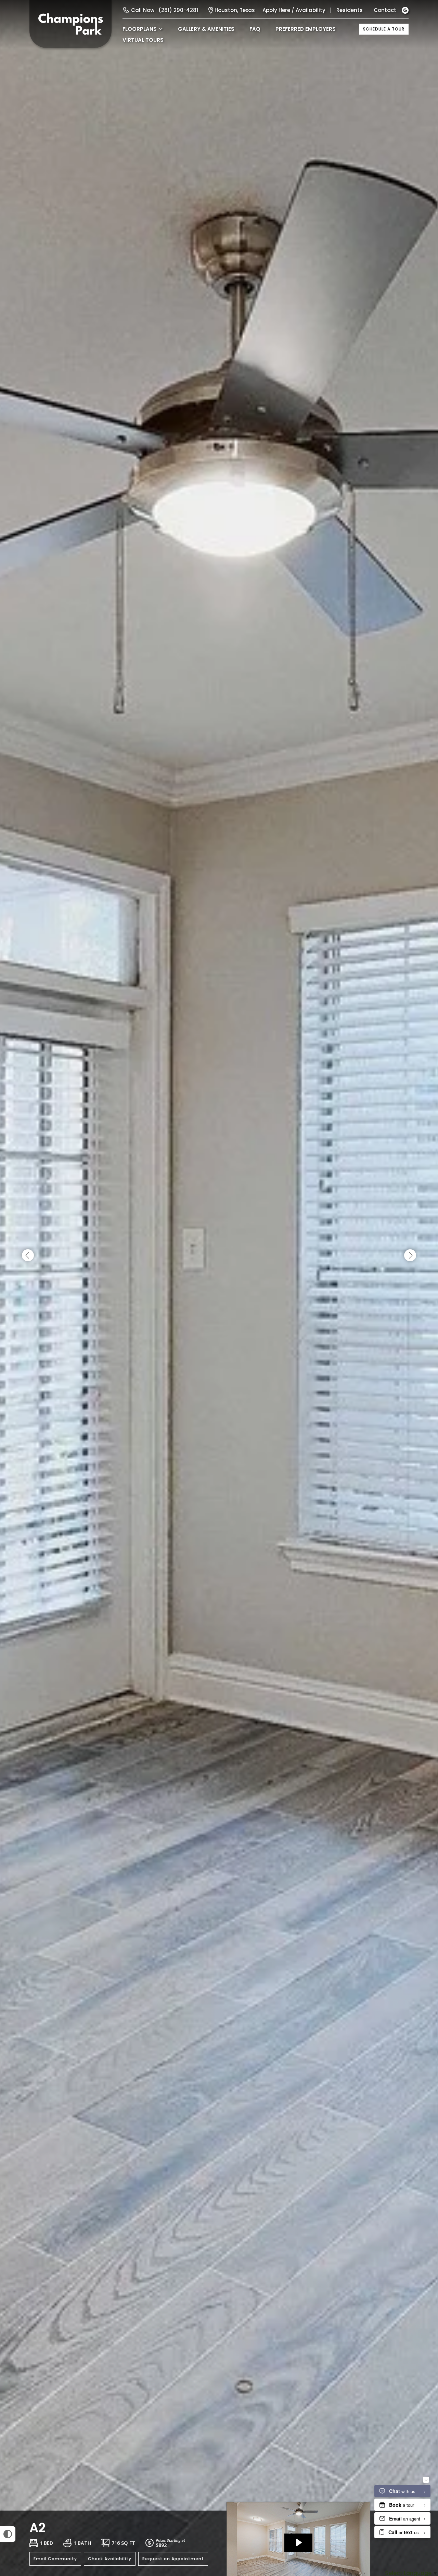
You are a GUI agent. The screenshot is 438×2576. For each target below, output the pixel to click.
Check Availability (110, 2559)
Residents (350, 10)
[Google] (405, 10)
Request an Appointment (173, 2559)
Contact (385, 10)
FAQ (255, 29)
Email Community (55, 2559)
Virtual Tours (143, 40)
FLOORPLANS (140, 29)
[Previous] (28, 1256)
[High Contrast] (8, 2534)
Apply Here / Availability (294, 10)
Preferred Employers (306, 29)
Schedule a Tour (384, 29)
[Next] (410, 1256)
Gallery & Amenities (206, 29)
